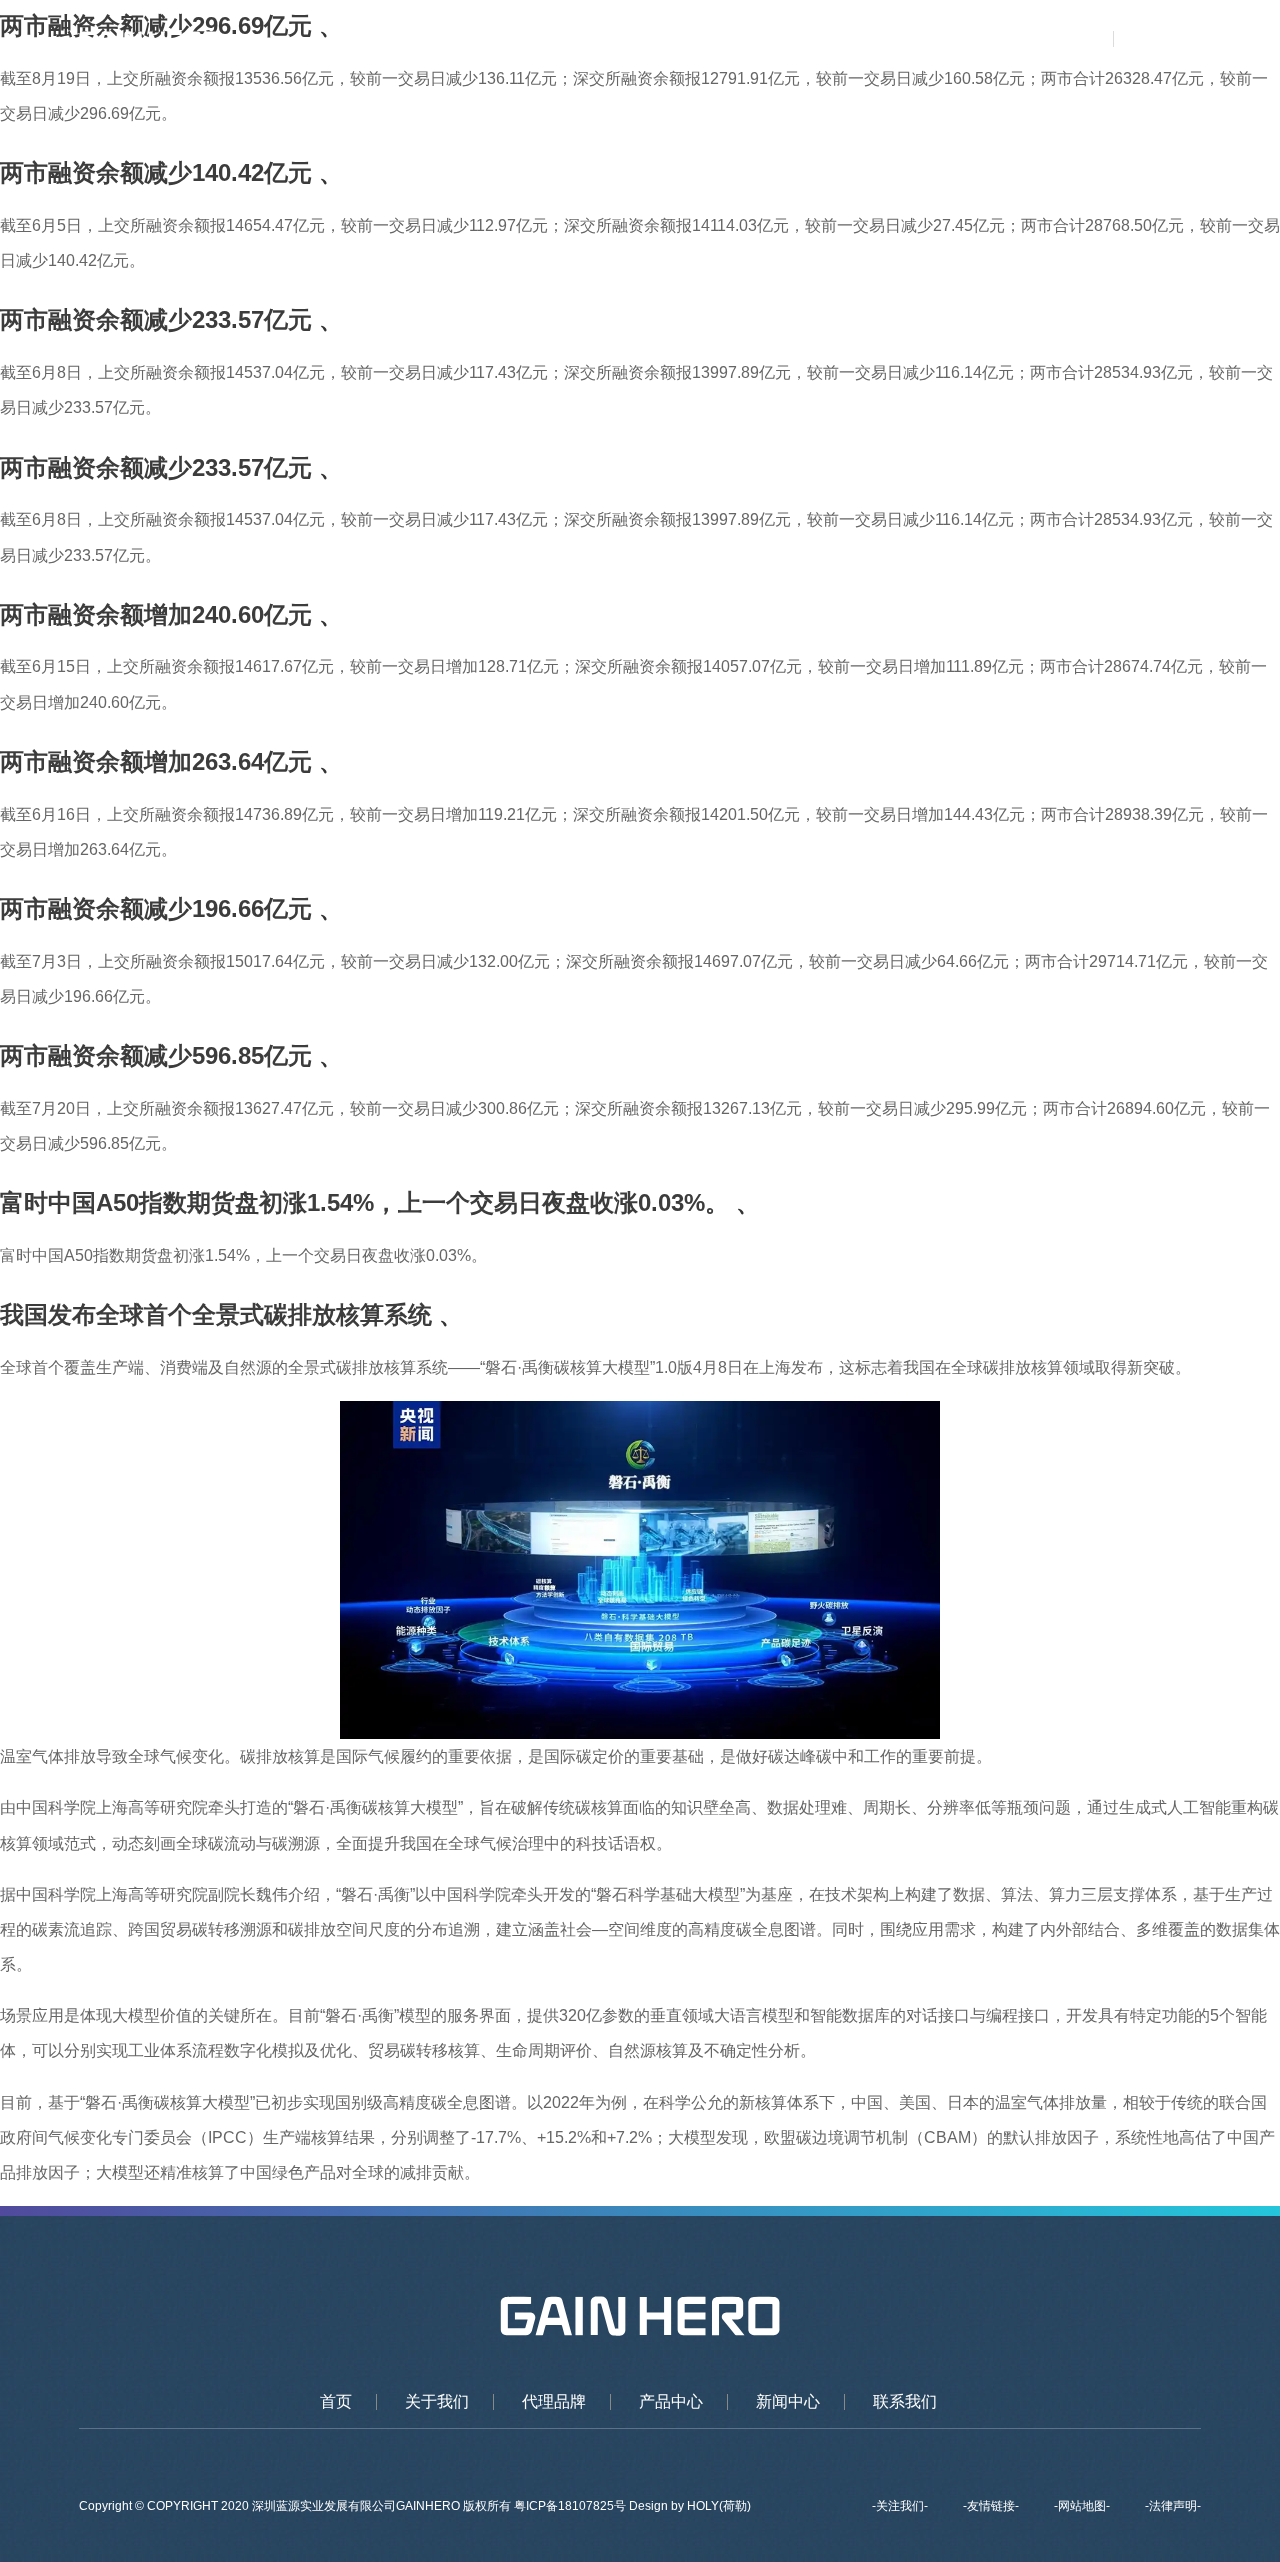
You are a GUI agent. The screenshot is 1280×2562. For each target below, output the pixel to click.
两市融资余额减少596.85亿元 (156, 1055)
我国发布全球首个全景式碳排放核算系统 (216, 1314)
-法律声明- (1173, 2506)
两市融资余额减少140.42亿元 (156, 172)
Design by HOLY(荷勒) (690, 2506)
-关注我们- (900, 2506)
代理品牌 (677, 40)
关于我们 (578, 40)
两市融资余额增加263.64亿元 (156, 761)
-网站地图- (1082, 2506)
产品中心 (775, 40)
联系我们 (972, 40)
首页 (494, 40)
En (1184, 40)
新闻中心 (873, 40)
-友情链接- (991, 2506)
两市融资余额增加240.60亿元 (156, 614)
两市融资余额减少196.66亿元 (156, 908)
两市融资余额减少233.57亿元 (156, 319)
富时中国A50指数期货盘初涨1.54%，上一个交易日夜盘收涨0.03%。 (364, 1202)
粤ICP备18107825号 (571, 2506)
